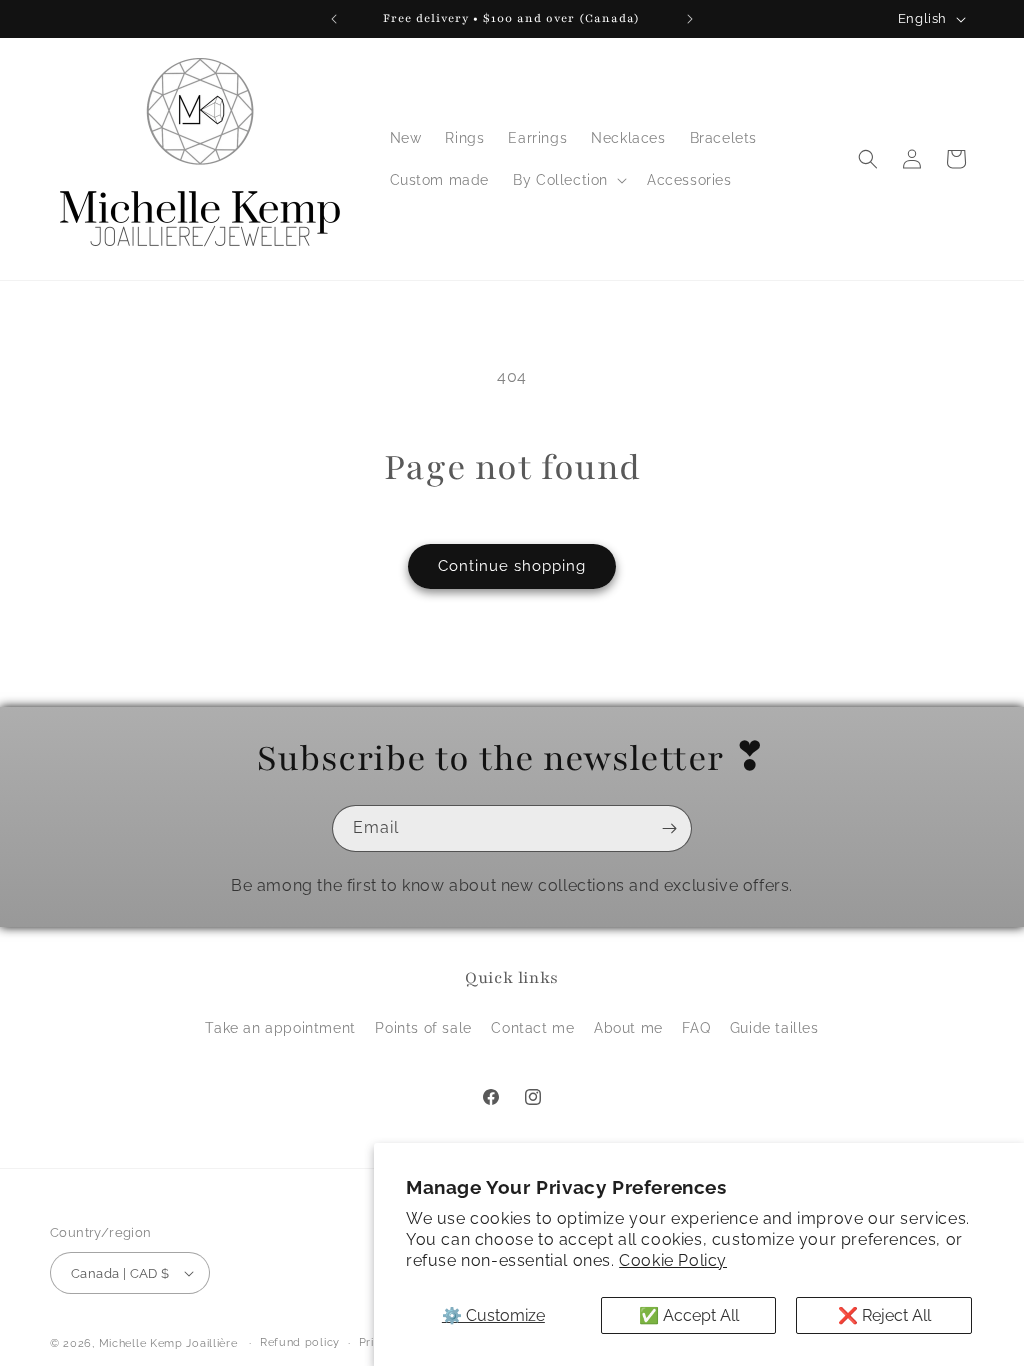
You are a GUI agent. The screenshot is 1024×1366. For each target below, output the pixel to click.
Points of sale (423, 1028)
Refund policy (300, 1342)
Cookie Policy (673, 1260)
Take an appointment (280, 1028)
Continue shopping (512, 566)
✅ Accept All (689, 1315)
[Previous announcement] (334, 19)
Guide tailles (774, 1028)
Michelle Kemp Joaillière (168, 1343)
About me (628, 1028)
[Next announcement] (690, 19)
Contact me (532, 1028)
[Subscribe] (669, 828)
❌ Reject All (884, 1315)
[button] (568, 180)
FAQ (696, 1028)
